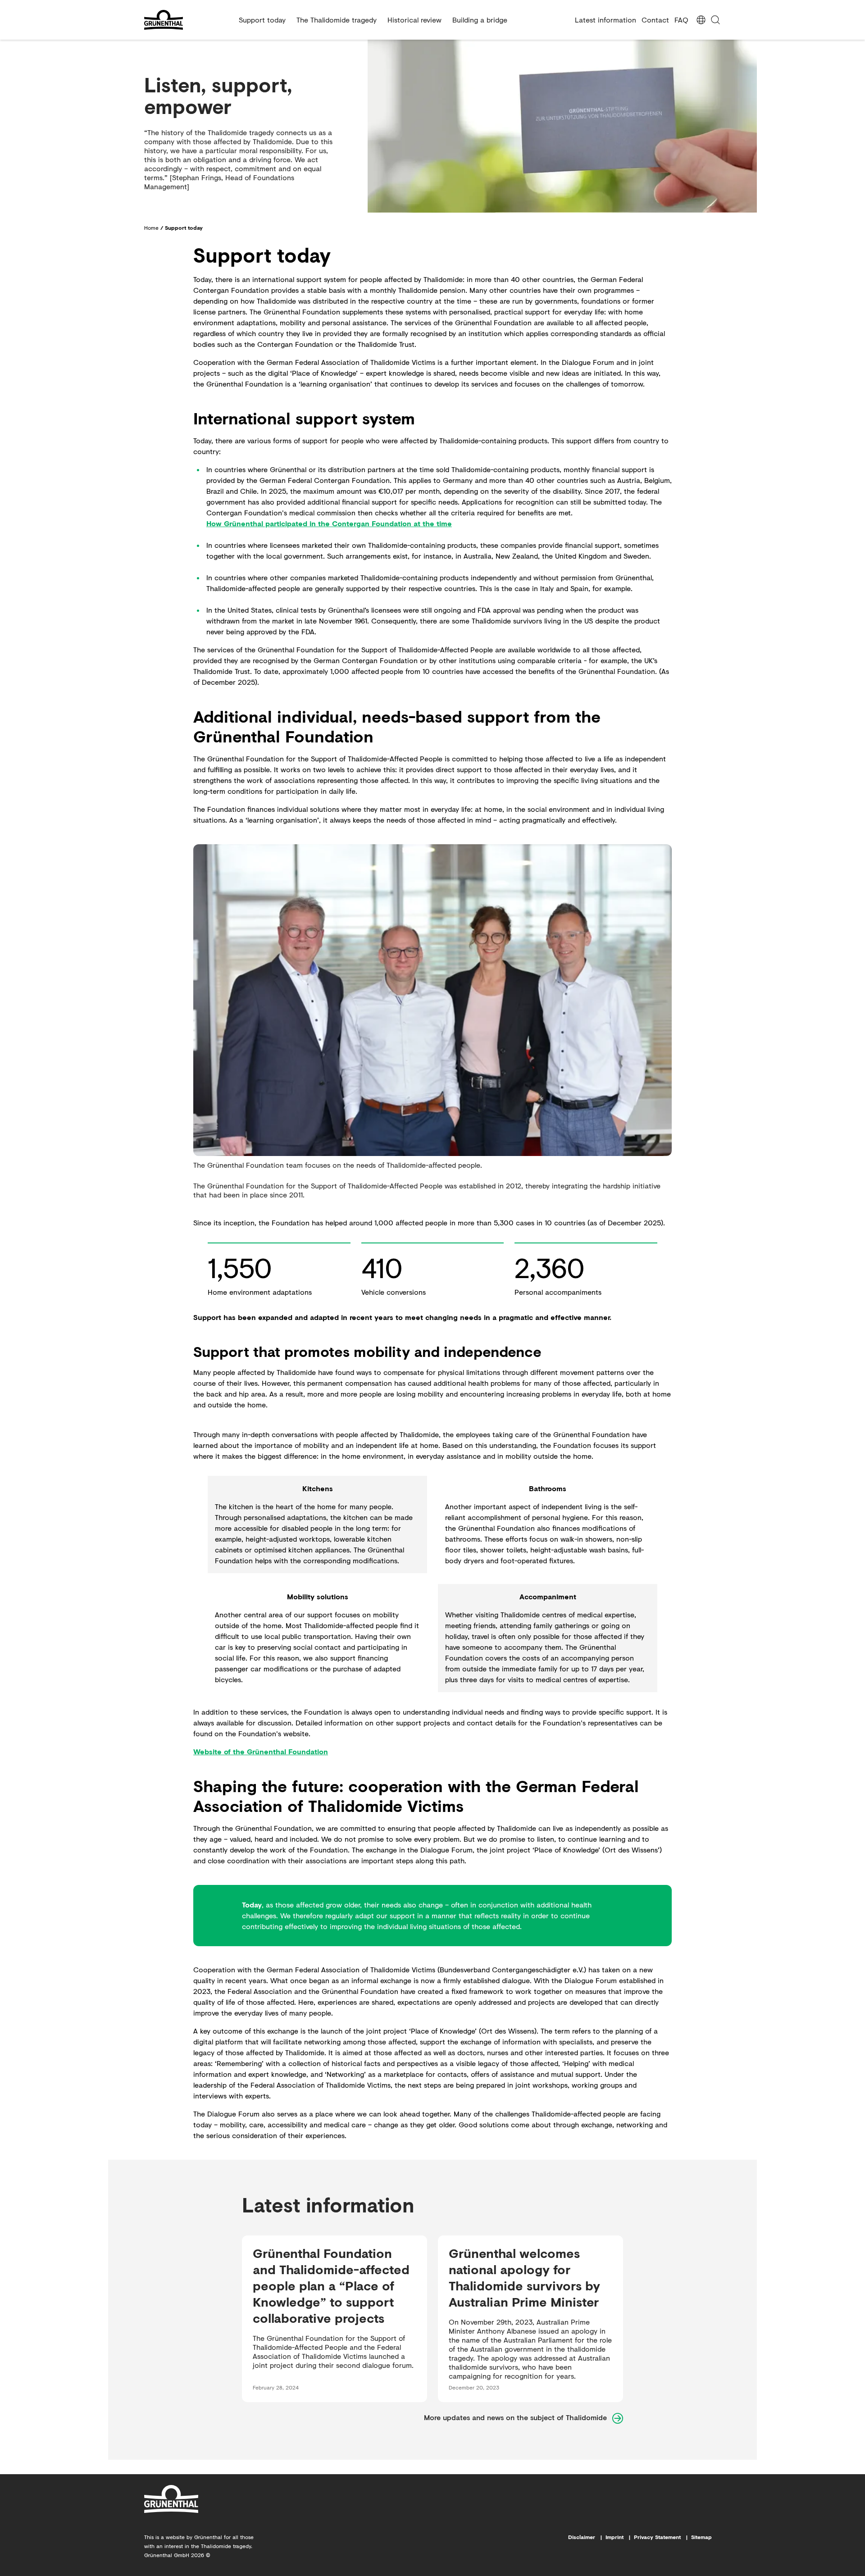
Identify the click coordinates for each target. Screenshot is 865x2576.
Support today (262, 20)
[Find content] (715, 20)
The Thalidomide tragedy (337, 20)
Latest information (605, 20)
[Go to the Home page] (188, 20)
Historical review (414, 20)
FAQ (681, 20)
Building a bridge (480, 20)
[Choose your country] (701, 20)
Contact (655, 20)
